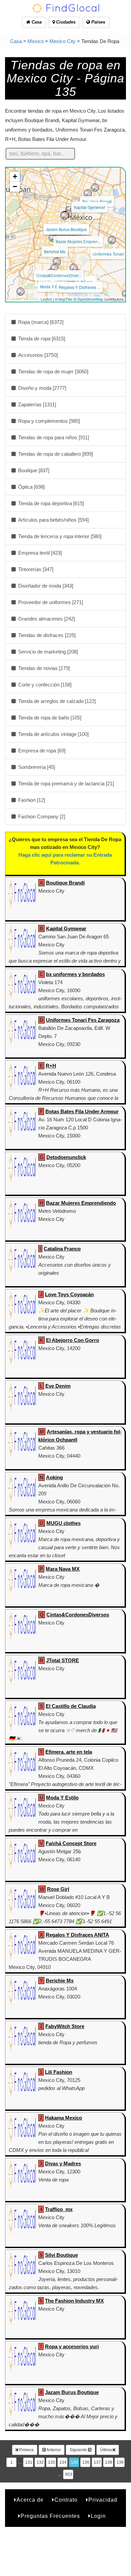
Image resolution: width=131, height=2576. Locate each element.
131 (29, 2462)
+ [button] (15, 176)
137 (97, 2462)
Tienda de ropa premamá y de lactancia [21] (65, 783)
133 (52, 2462)
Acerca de (30, 2500)
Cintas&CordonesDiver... (59, 275)
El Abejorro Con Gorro (73, 1340)
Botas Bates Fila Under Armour (82, 1111)
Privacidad (103, 2500)
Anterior (53, 2450)
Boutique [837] (33, 470)
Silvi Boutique (61, 2255)
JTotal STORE (62, 1660)
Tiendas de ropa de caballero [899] (55, 454)
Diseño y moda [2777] (41, 388)
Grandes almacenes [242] (46, 619)
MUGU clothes (63, 1523)
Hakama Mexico (63, 2118)
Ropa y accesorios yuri (72, 2346)
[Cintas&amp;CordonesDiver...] (57, 262)
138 (109, 2462)
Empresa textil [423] (39, 553)
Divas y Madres (63, 2163)
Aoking (54, 1477)
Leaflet (46, 299)
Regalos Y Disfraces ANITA (77, 1935)
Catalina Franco (62, 1249)
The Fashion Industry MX (74, 2301)
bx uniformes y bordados (75, 974)
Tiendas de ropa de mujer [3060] (53, 371)
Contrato (66, 2500)
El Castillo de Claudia (71, 1706)
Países (98, 22)
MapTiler (65, 299)
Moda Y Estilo (53, 286)
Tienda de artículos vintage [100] (53, 734)
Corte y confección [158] (44, 685)
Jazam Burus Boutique (66, 229)
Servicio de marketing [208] (47, 652)
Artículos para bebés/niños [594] (53, 520)
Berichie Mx (55, 251)
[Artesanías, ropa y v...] (74, 268)
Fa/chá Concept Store (71, 1843)
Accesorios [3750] (37, 355)
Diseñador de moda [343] (45, 586)
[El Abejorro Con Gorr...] (20, 292)
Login (98, 2516)
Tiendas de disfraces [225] (46, 635)
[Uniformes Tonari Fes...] (112, 240)
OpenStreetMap (90, 299)
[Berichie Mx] (53, 238)
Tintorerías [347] (35, 569)
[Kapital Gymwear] (88, 193)
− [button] (15, 186)
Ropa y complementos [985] (48, 421)
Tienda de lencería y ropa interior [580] (59, 536)
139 (120, 2462)
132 (40, 2462)
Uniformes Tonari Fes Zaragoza (83, 1020)
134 (63, 2462)
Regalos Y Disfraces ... (79, 287)
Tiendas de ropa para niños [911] (53, 437)
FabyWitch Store (65, 2026)
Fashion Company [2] (41, 816)
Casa (36, 22)
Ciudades (65, 22)
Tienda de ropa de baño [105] (49, 718)
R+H (51, 1066)
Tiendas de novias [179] (43, 668)
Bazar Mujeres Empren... (78, 241)
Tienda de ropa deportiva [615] (50, 503)
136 (86, 2462)
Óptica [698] (31, 487)
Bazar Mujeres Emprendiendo (81, 1203)
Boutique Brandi (97, 201)
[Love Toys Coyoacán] (54, 268)
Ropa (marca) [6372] (40, 322)
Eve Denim (58, 1386)
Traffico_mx (59, 2209)
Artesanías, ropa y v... (75, 281)
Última (106, 2450)
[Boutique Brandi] (95, 188)
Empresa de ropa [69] (41, 751)
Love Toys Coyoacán (69, 1294)
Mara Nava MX (63, 1569)
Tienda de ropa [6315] (41, 339)
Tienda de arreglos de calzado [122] (56, 701)
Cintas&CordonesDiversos (78, 1615)
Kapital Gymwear (90, 207)
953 (69, 2474)
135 (74, 2462)
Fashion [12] (31, 800)
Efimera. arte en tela (69, 1752)
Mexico (36, 41)
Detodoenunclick (66, 1157)
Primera (26, 2450)
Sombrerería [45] (36, 767)
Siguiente (79, 2450)
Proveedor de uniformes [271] (50, 602)
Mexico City (62, 41)
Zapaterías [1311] (36, 404)
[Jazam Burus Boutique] (64, 216)
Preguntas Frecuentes (50, 2516)
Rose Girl (58, 1889)
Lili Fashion (59, 2072)
